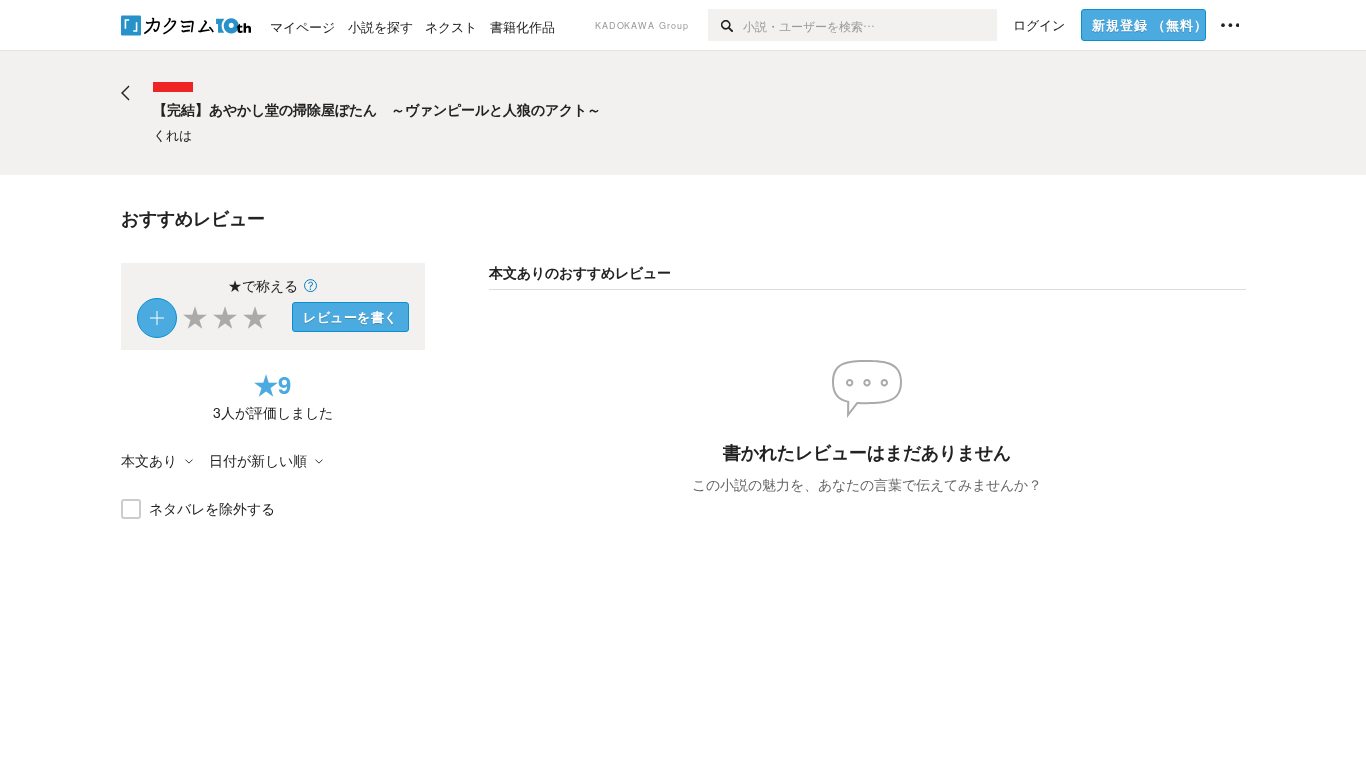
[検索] (725, 25)
